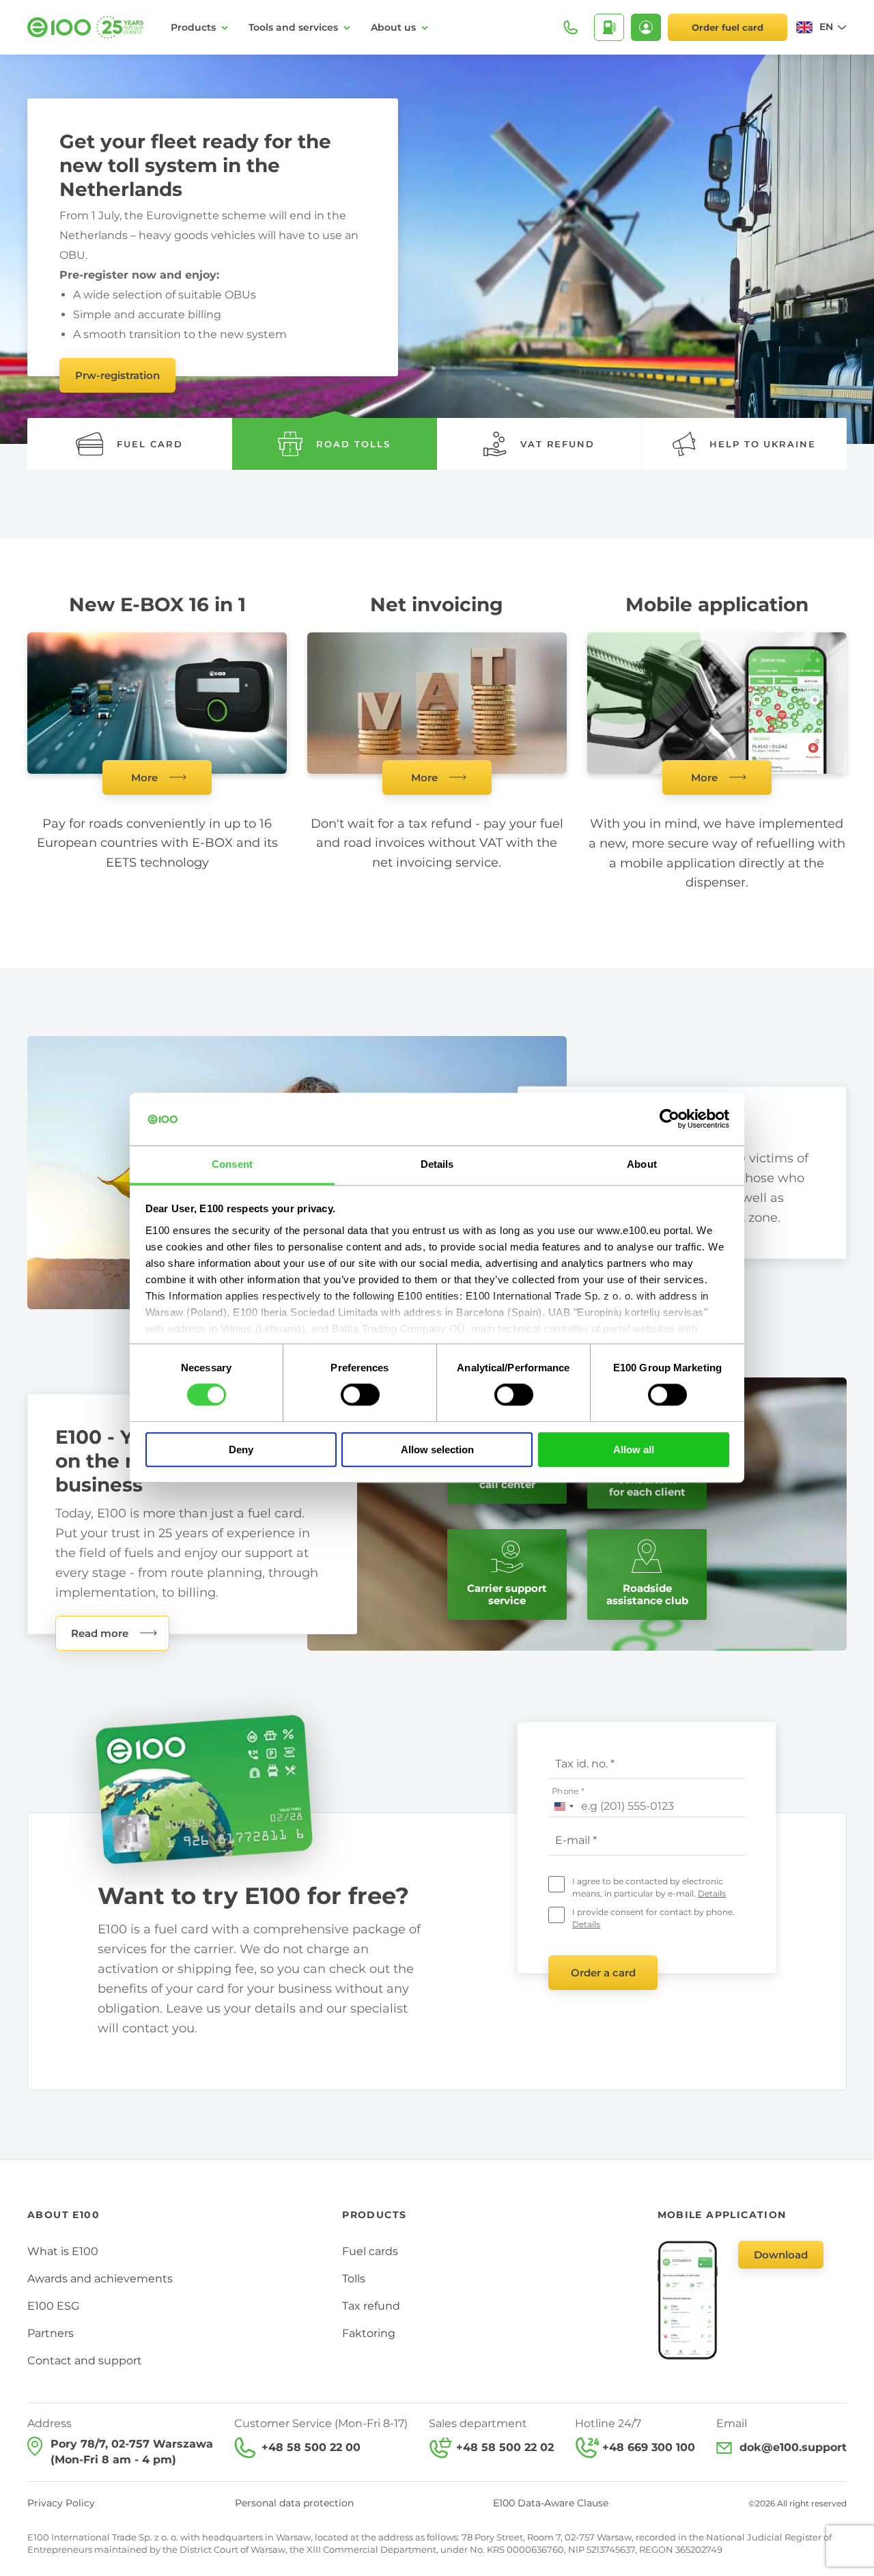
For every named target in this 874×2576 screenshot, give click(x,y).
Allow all (634, 1450)
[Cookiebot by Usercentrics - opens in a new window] (669, 1119)
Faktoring (369, 2333)
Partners (51, 2333)
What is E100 (63, 2251)
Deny (241, 1450)
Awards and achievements (100, 2279)
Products (193, 27)
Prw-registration (117, 375)
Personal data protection (294, 2503)
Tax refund (371, 2306)
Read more (100, 1633)
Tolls (354, 2279)
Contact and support (85, 2361)
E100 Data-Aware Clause (551, 2503)
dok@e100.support (793, 2447)
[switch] (360, 1395)
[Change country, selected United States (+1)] (563, 1806)
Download (781, 2255)
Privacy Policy (61, 2503)
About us (393, 27)
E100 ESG (53, 2306)
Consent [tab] (232, 1164)
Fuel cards (370, 2251)
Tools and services (293, 27)
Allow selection (437, 1450)
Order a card (603, 1973)
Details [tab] (437, 1164)
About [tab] (642, 1164)
